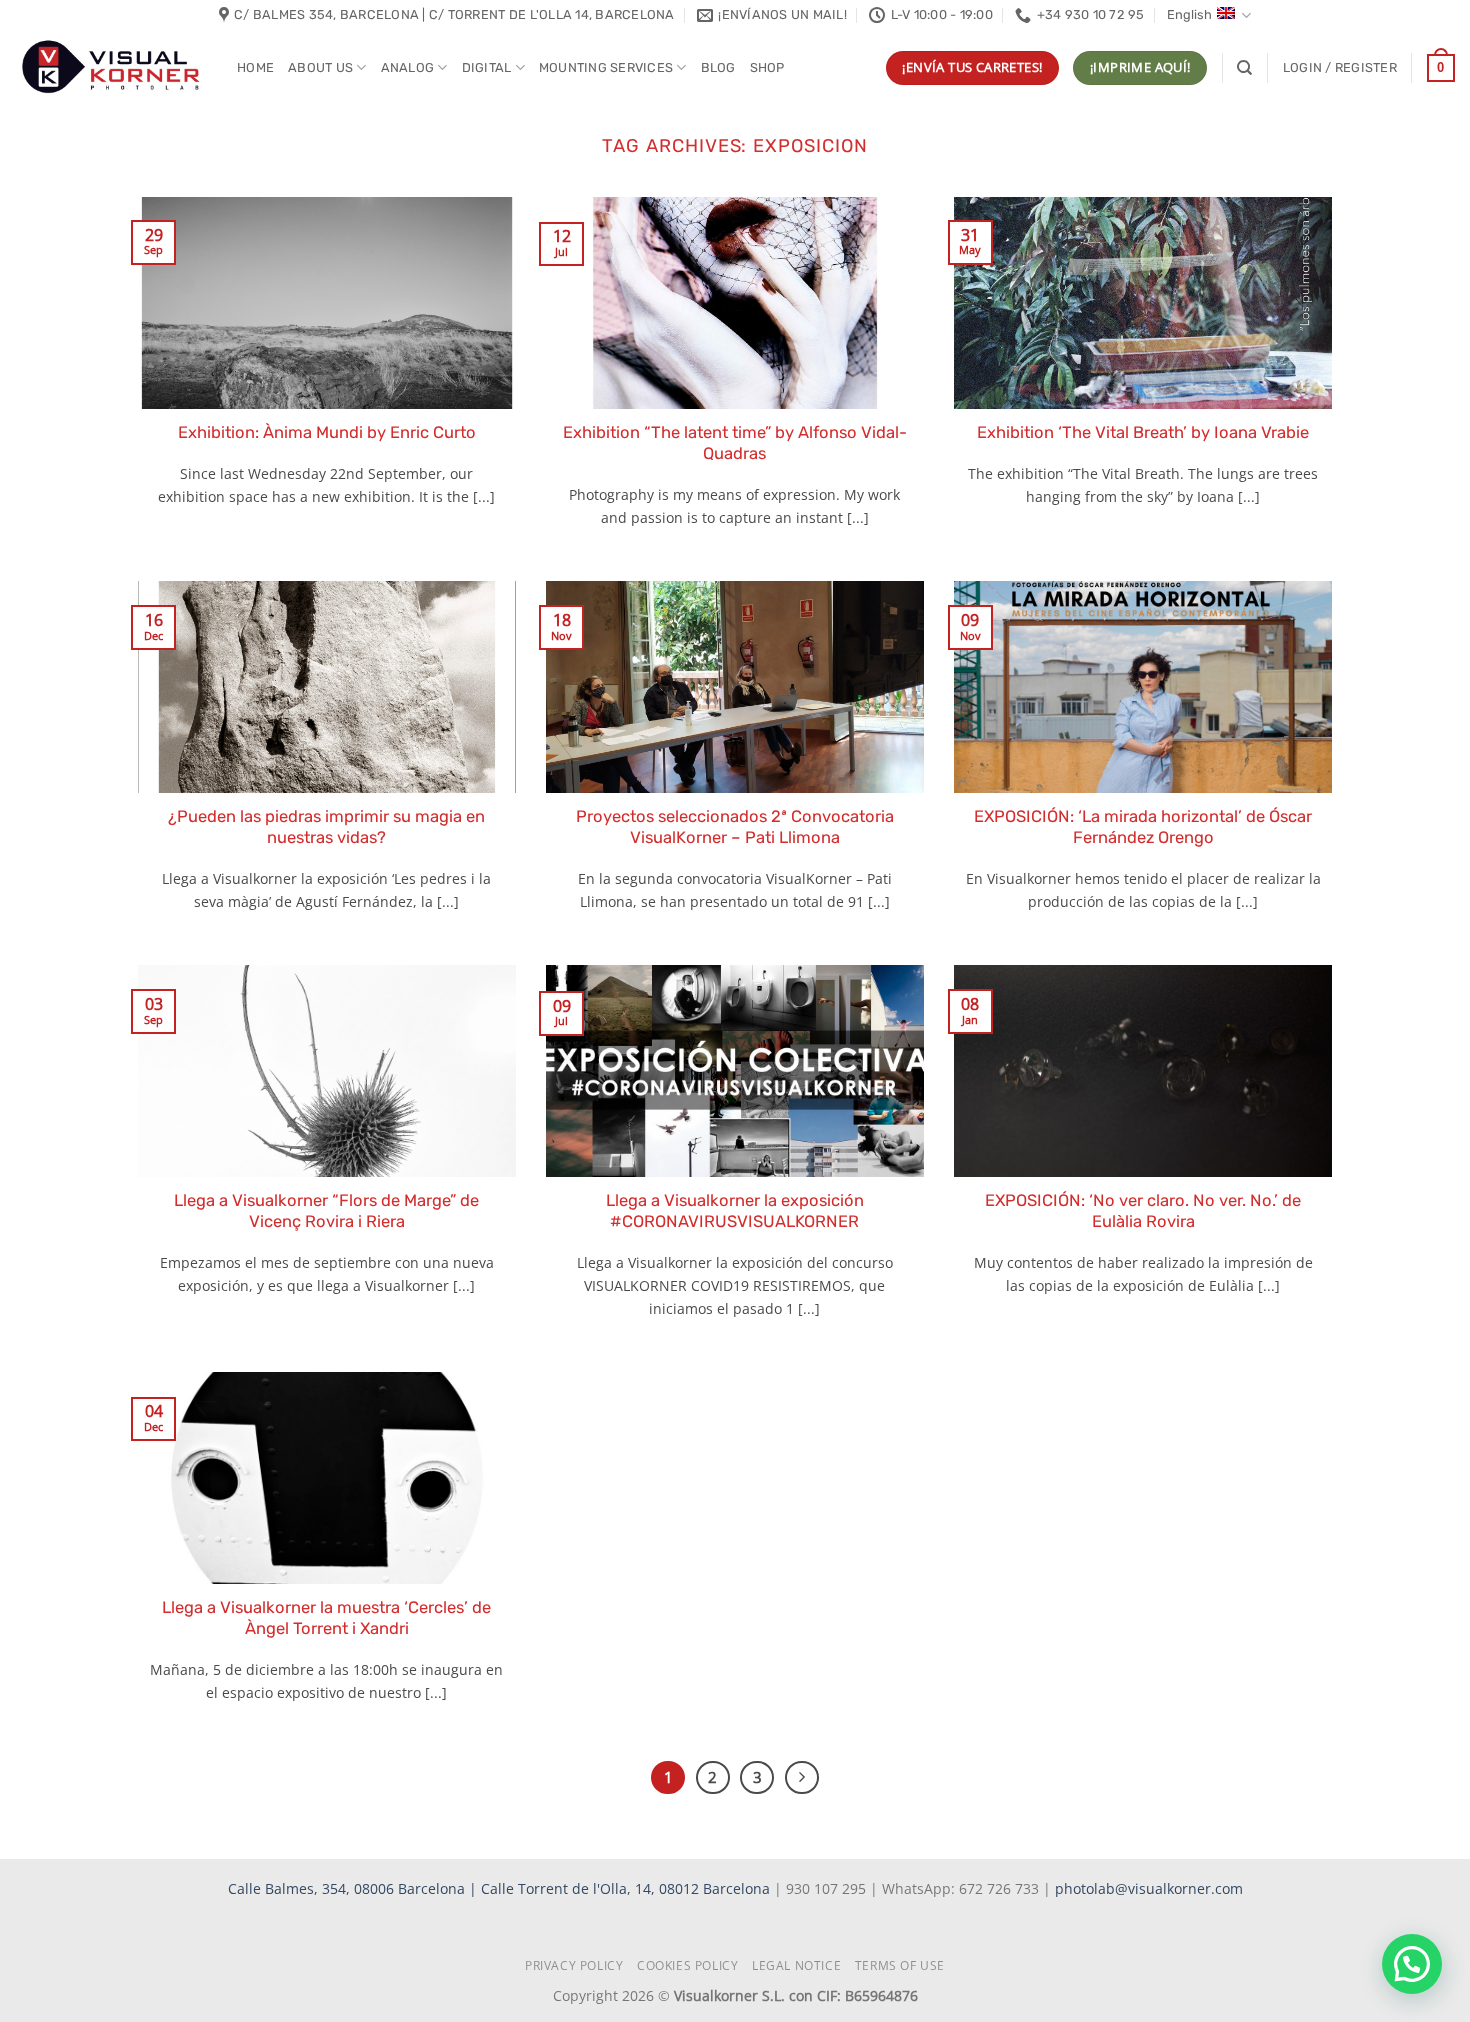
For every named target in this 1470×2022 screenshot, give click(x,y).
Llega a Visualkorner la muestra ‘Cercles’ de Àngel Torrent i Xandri (326, 1618)
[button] (1340, 68)
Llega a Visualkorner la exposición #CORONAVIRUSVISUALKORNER (735, 1211)
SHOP (767, 67)
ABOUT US (320, 67)
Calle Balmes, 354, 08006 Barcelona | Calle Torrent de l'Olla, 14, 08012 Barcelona (501, 1888)
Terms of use (900, 1965)
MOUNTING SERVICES (606, 67)
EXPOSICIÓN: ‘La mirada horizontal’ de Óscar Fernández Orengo (1143, 827)
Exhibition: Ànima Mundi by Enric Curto (327, 432)
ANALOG (408, 67)
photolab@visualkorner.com (1149, 1888)
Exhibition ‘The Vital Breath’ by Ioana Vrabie (1143, 432)
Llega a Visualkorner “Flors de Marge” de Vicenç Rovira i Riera (326, 1211)
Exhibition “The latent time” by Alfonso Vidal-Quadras (735, 443)
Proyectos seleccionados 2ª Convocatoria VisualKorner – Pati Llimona (735, 827)
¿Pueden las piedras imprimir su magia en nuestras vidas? (326, 827)
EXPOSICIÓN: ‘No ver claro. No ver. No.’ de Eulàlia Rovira (1143, 1211)
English (1189, 14)
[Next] (802, 1778)
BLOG (718, 67)
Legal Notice (796, 1965)
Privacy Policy (574, 1965)
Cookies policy (688, 1965)
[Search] (1244, 68)
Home (255, 67)
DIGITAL (487, 67)
